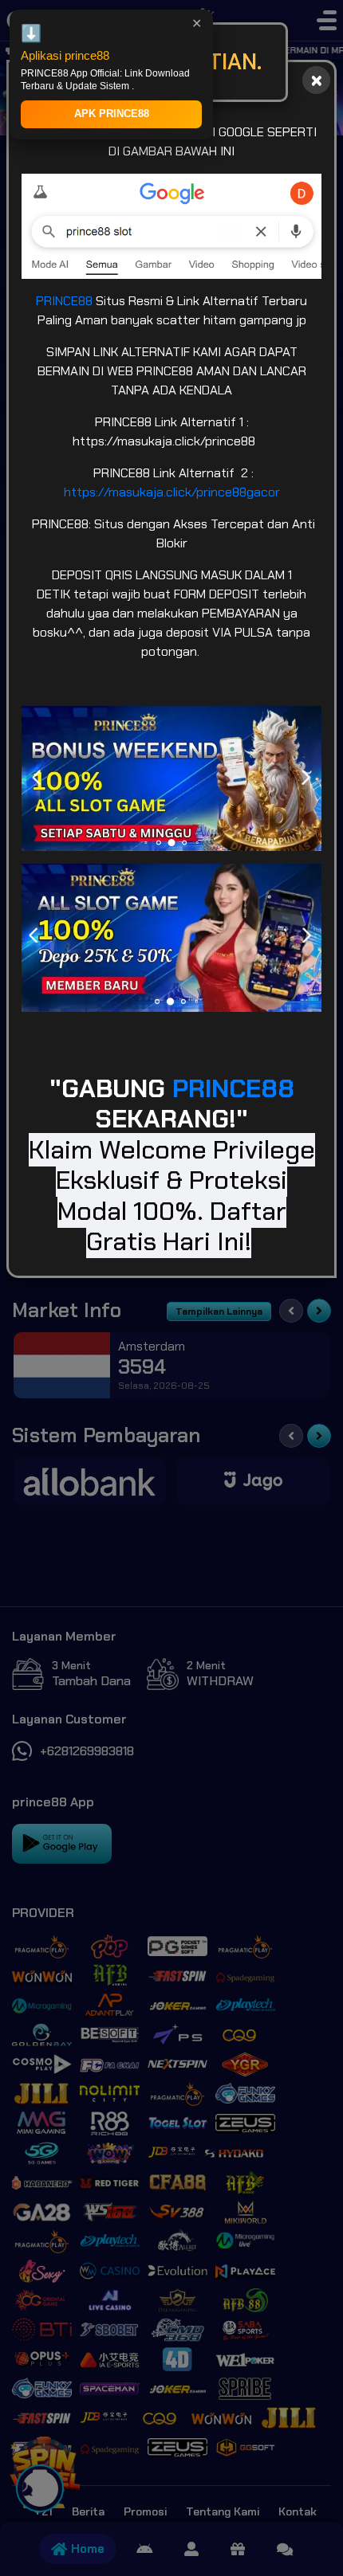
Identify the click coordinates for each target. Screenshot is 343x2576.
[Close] (316, 80)
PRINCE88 (66, 301)
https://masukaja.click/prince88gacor (172, 492)
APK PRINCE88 (112, 114)
